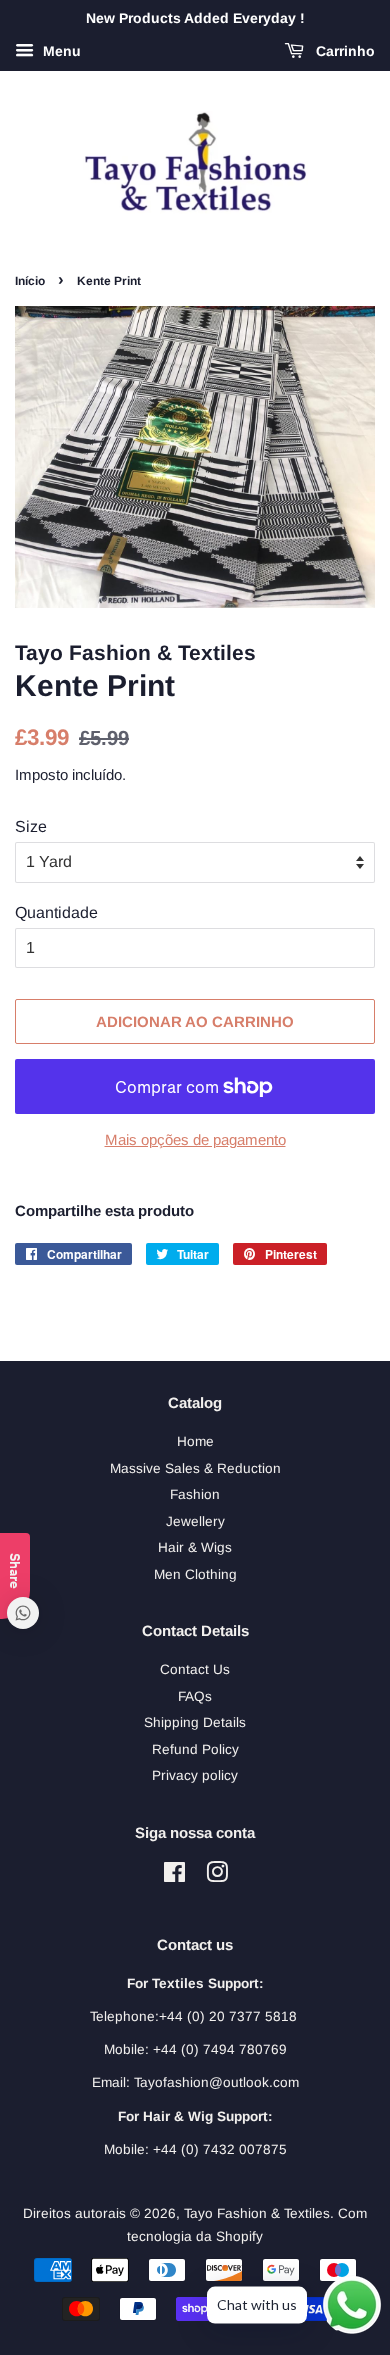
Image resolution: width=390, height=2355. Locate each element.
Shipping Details (195, 1722)
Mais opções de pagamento (195, 1139)
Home (195, 1441)
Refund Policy (195, 1749)
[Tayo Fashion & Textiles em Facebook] (174, 1876)
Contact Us (195, 1669)
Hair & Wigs (195, 1547)
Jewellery (195, 1521)
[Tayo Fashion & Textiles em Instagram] (217, 1876)
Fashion (195, 1494)
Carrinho (343, 51)
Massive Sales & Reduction (195, 1468)
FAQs (195, 1696)
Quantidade (56, 912)
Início (30, 281)
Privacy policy (195, 1775)
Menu (60, 51)
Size (31, 826)
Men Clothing (195, 1574)
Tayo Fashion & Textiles (257, 2213)
